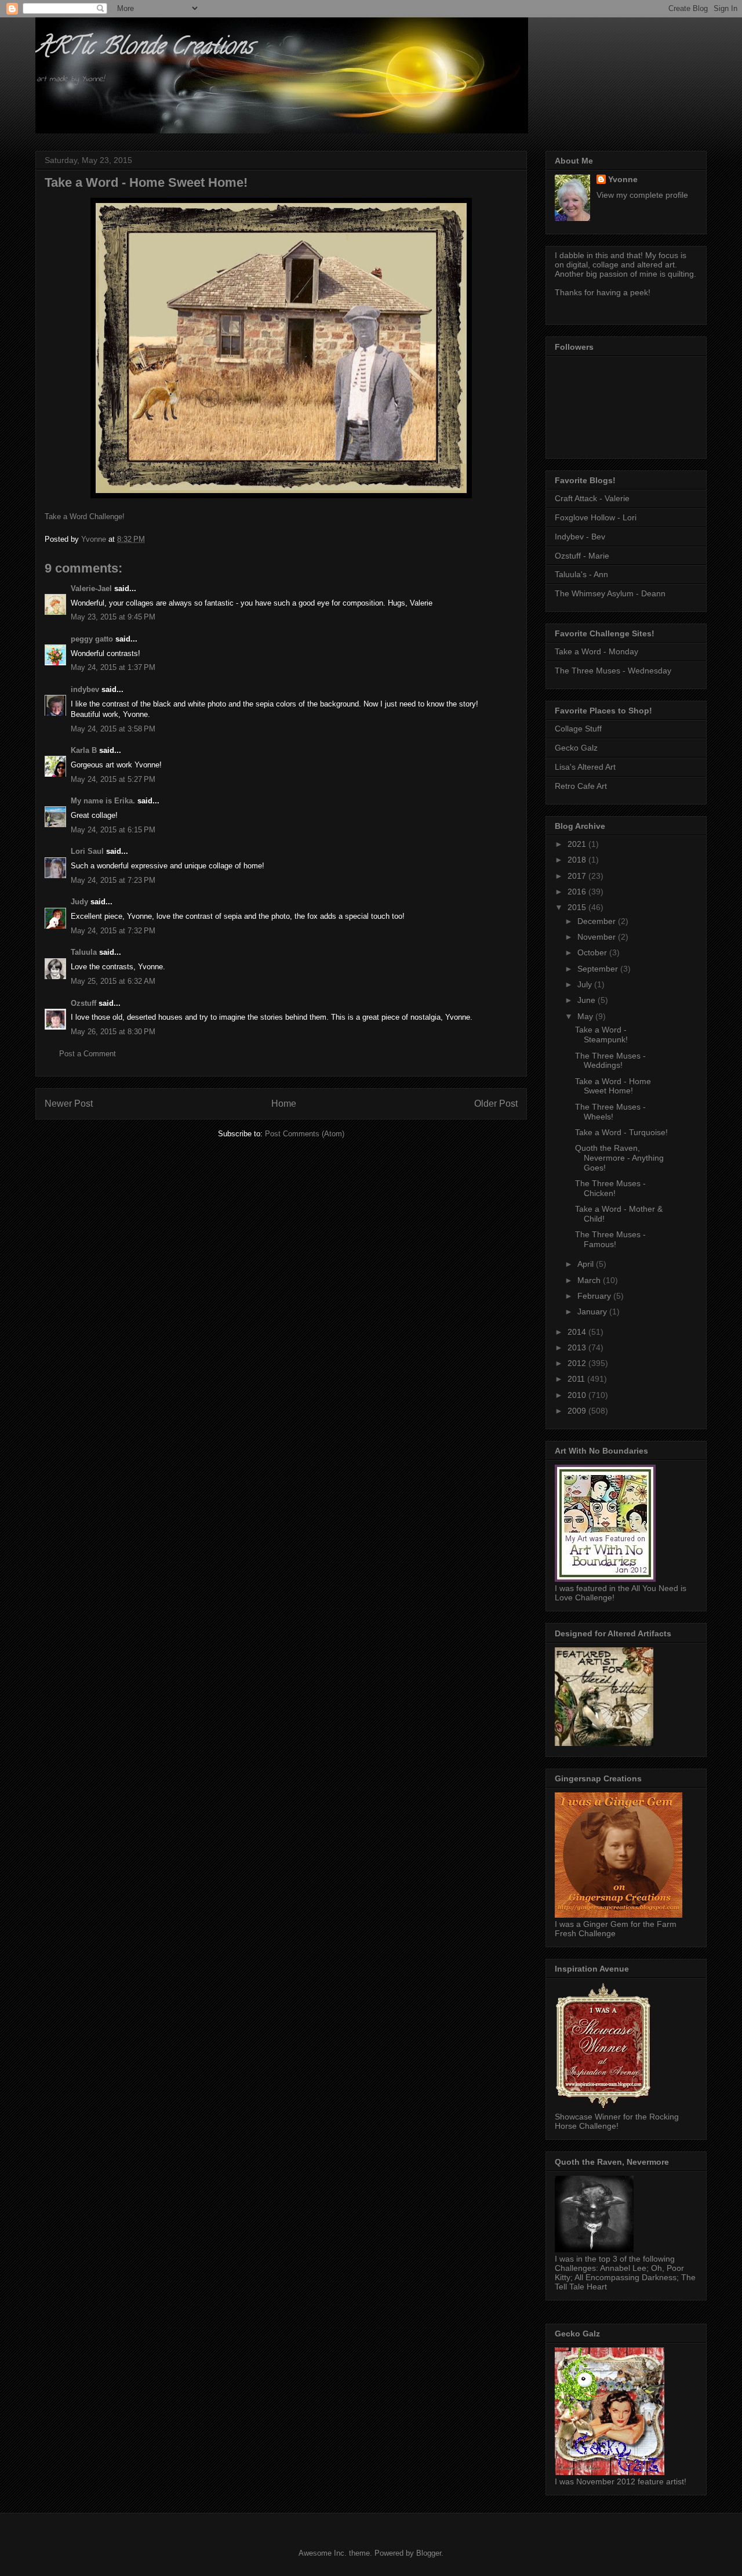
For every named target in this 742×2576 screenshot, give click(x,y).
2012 (578, 1363)
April (587, 1264)
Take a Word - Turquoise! (621, 1132)
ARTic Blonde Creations (144, 48)
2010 (578, 1395)
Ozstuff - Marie (582, 556)
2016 (578, 892)
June (588, 1000)
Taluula (84, 952)
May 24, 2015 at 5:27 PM (113, 779)
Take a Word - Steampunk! (601, 1035)
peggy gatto (92, 639)
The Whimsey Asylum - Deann (610, 593)
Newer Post (69, 1104)
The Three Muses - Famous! (610, 1239)
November (598, 937)
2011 (577, 1379)
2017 (578, 876)
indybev (85, 689)
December (598, 921)
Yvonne (623, 179)
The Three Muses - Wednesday (613, 671)
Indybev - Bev (580, 537)
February (595, 1296)
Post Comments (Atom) (305, 1134)
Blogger (429, 2553)
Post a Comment (88, 1054)
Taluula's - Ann (581, 574)
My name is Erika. (103, 801)
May (586, 1016)
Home (284, 1104)
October (593, 952)
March (590, 1280)
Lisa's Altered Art (585, 767)
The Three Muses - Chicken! (610, 1188)
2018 (578, 860)
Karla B (85, 750)
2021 (578, 844)
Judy (79, 902)
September (599, 969)
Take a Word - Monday (596, 651)
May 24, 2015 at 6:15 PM (113, 830)
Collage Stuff (578, 729)
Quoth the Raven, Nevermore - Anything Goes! (619, 1158)
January (593, 1311)
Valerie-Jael (91, 588)
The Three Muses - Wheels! (610, 1112)
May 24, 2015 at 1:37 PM (113, 667)
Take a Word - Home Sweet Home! (613, 1086)
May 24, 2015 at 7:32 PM (113, 931)
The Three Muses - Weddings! (610, 1061)
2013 (578, 1347)
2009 (578, 1411)
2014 (578, 1332)
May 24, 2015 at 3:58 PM (113, 729)
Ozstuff (83, 1003)
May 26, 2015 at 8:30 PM (113, 1032)
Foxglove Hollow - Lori (596, 517)
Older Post (496, 1104)
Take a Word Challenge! (85, 517)
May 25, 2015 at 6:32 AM (113, 981)
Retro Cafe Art (581, 786)
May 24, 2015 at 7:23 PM (113, 880)
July (586, 984)
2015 (578, 907)
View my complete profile (642, 195)
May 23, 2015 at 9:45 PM (113, 617)
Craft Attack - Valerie (592, 498)
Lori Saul (87, 851)
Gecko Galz (576, 748)
